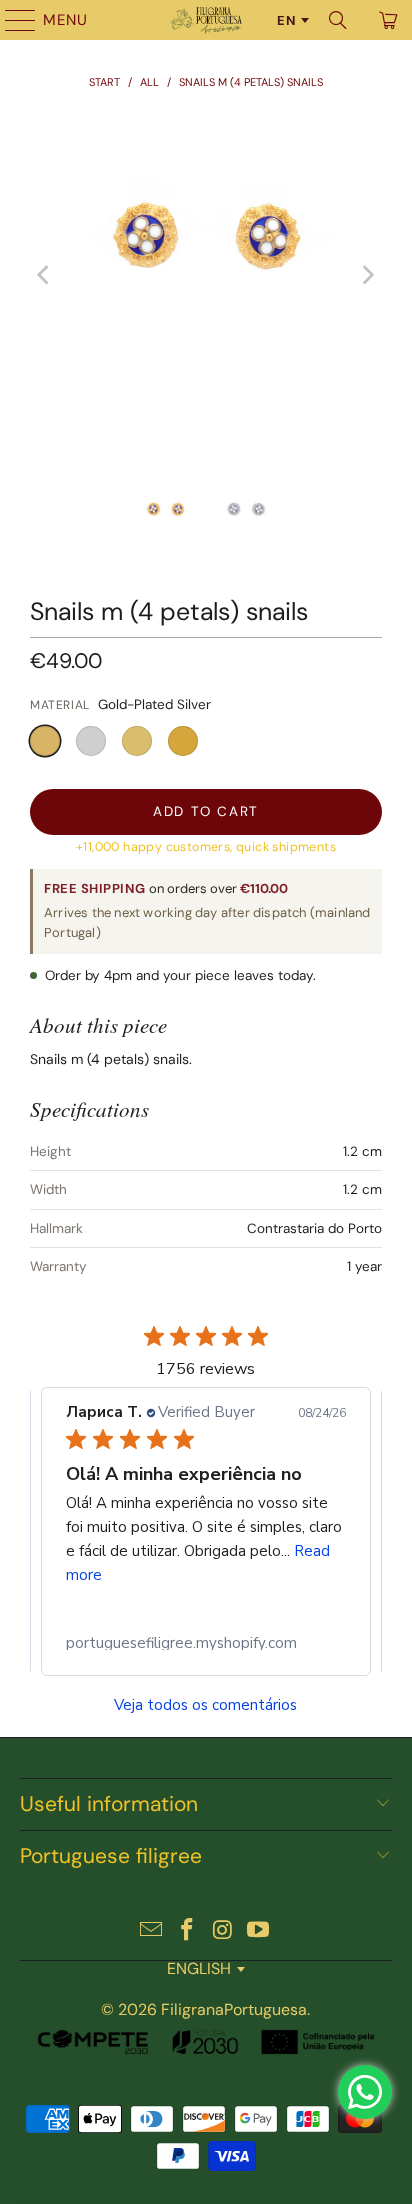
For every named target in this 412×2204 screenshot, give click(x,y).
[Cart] (387, 20)
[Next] (367, 275)
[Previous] (45, 275)
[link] (206, 1643)
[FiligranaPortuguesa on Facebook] (187, 1931)
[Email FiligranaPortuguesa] (152, 1931)
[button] (45, 741)
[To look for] (338, 20)
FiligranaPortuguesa (234, 2009)
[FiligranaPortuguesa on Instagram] (223, 1931)
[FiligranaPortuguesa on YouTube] (259, 1931)
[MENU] (11, 20)
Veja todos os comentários (205, 1705)
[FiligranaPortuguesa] (206, 20)
